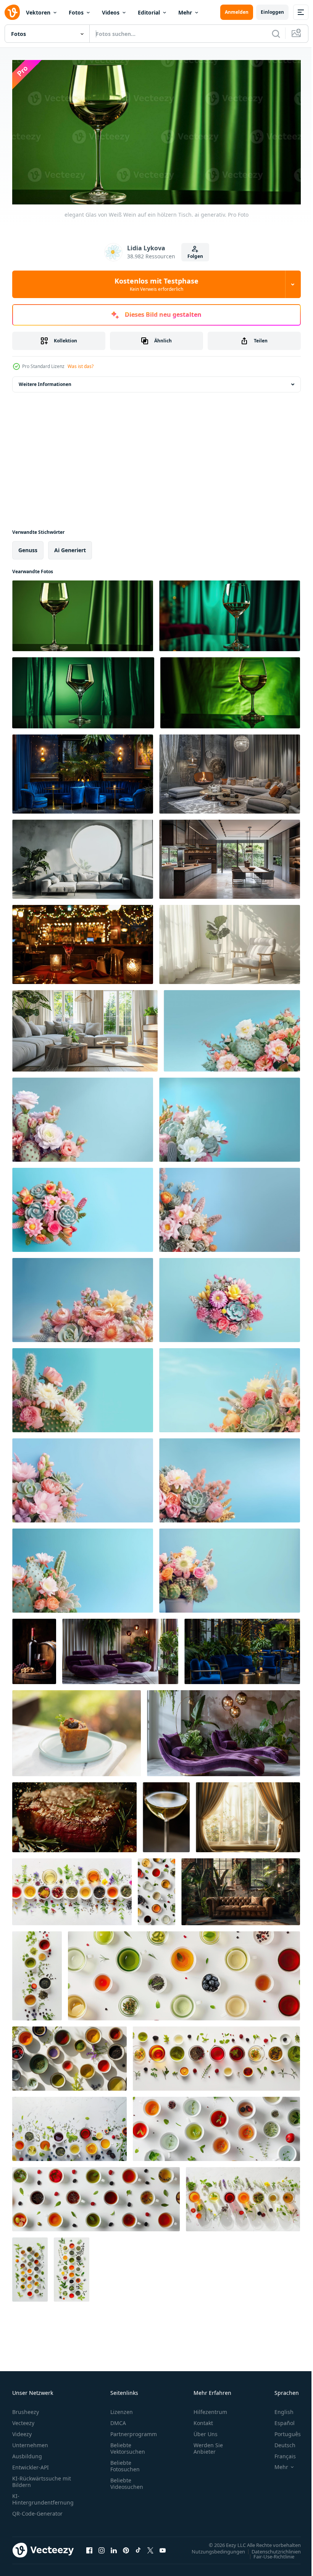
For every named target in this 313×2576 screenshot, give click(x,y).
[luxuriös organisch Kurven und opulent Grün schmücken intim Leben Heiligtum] (223, 1731)
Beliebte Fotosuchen (125, 2463)
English (278, 2409)
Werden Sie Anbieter (208, 2445)
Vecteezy (23, 2420)
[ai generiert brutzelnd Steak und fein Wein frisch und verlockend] (74, 1815)
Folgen (195, 256)
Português (282, 2431)
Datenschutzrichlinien (270, 2548)
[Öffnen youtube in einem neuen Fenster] (163, 2547)
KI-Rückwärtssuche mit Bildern (42, 2479)
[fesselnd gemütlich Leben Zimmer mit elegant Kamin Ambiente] (230, 771)
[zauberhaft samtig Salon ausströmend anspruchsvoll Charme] (242, 1649)
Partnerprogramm (134, 2431)
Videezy (22, 2431)
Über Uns (206, 2431)
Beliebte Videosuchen (127, 2480)
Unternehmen (30, 2442)
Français (279, 2453)
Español (279, 2420)
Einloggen (272, 12)
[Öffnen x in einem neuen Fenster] (150, 2547)
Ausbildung (27, 2453)
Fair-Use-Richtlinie (268, 2553)
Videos (111, 12)
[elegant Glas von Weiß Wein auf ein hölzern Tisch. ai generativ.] (83, 613)
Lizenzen (122, 2409)
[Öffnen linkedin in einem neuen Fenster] (114, 2547)
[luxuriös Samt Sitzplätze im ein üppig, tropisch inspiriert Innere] (120, 1649)
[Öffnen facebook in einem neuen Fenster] (89, 2547)
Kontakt (203, 2420)
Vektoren (38, 12)
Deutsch (279, 2442)
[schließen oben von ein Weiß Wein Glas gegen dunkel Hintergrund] (166, 1815)
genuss (28, 547)
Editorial (149, 12)
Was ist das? (81, 366)
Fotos (76, 12)
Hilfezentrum (210, 2409)
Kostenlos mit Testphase (156, 284)
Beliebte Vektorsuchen (128, 2445)
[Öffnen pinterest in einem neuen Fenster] (126, 2547)
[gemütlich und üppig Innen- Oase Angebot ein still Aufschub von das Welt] (241, 1889)
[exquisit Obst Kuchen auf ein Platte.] (77, 1731)
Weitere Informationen (45, 382)
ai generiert (70, 547)
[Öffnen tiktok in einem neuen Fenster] (138, 2547)
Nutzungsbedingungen (213, 2548)
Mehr (185, 12)
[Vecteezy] (12, 12)
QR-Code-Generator (37, 2510)
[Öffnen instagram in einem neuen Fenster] (102, 2547)
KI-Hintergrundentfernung (43, 2496)
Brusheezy (26, 2409)
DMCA (118, 2420)
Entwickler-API (31, 2464)
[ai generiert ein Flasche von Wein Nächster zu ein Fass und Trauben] (34, 1649)
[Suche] (276, 34)
